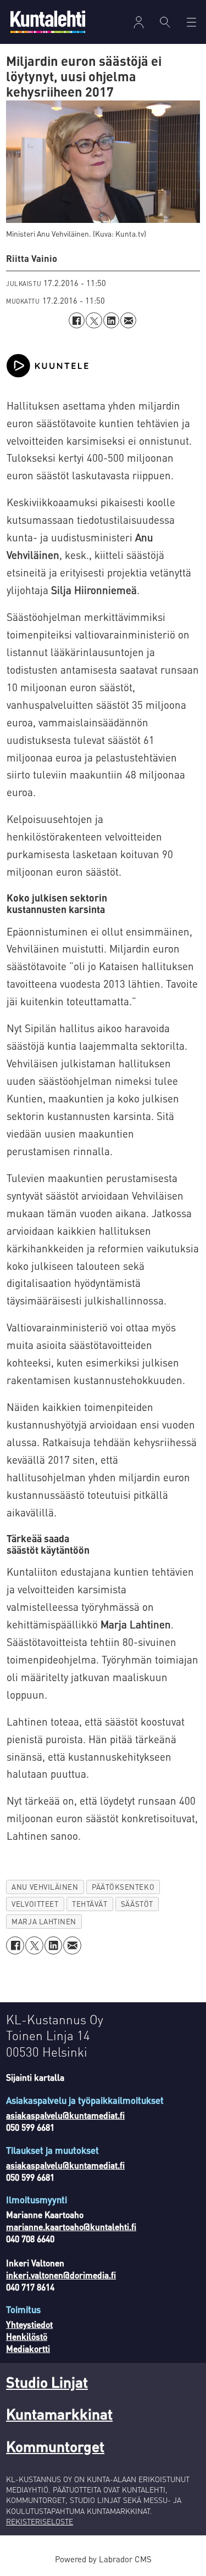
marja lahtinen (44, 1921)
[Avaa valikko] (139, 22)
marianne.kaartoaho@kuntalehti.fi (71, 2227)
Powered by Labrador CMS (103, 2559)
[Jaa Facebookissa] (77, 320)
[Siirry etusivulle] (48, 22)
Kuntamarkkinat (59, 2413)
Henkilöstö (27, 2337)
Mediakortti (28, 2349)
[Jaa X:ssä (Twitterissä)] (94, 320)
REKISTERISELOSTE (40, 2521)
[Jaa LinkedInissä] (111, 320)
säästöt (137, 1904)
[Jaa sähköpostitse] (128, 320)
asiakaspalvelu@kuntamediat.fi (65, 2115)
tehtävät (90, 1904)
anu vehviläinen (45, 1887)
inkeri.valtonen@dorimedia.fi (61, 2275)
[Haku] (165, 22)
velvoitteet (35, 1904)
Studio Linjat (47, 2382)
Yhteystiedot (29, 2325)
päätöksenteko (123, 1887)
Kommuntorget (55, 2446)
